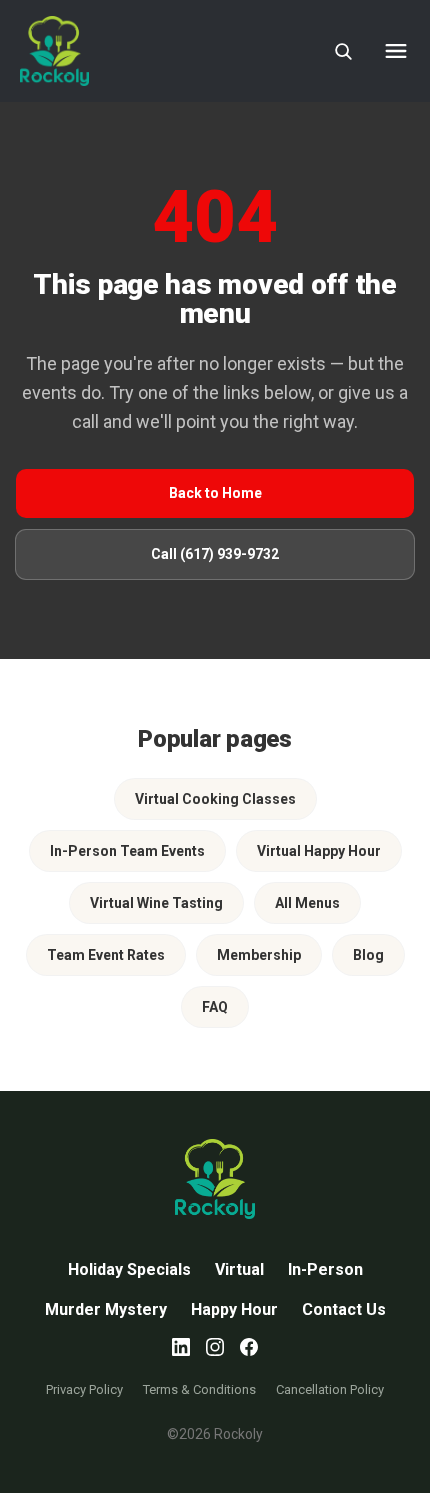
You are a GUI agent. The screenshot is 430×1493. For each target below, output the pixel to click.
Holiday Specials (129, 1269)
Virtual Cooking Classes (215, 799)
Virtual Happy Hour (319, 851)
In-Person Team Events (127, 851)
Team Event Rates (106, 955)
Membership (259, 955)
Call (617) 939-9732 (215, 554)
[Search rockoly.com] (343, 51)
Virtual (239, 1269)
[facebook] (249, 1347)
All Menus (307, 903)
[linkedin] (181, 1347)
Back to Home (215, 493)
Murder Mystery (106, 1309)
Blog (368, 955)
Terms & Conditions (199, 1389)
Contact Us (344, 1309)
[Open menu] (396, 51)
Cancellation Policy (330, 1389)
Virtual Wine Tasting (156, 903)
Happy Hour (234, 1309)
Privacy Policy (84, 1389)
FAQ (215, 1007)
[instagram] (215, 1347)
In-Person (325, 1269)
